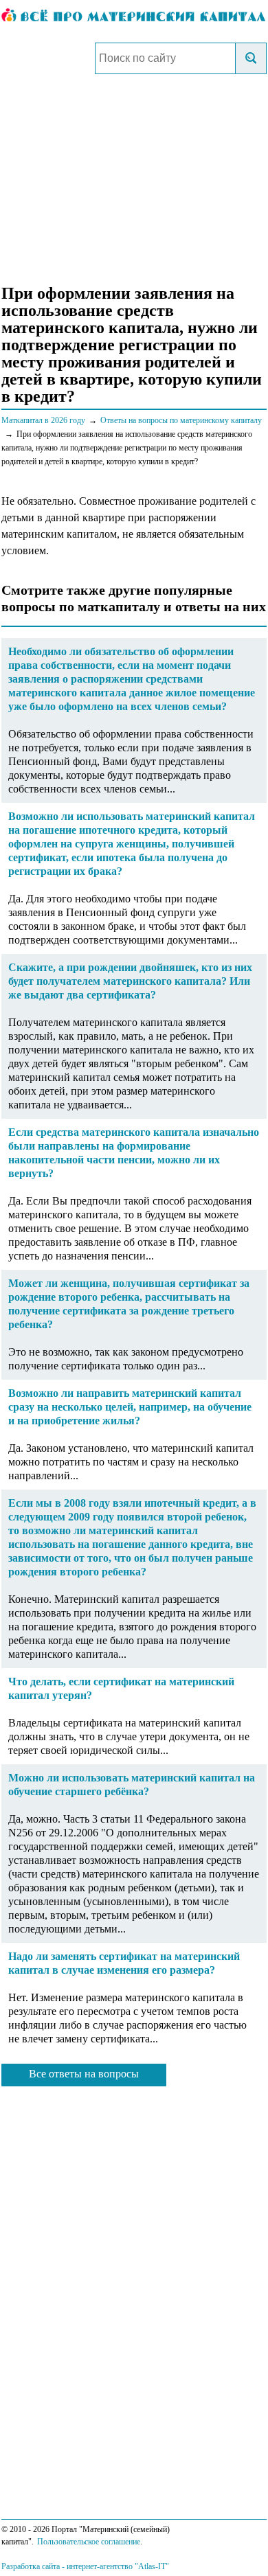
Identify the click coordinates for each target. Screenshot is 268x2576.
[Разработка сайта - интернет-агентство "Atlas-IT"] (134, 2566)
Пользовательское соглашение (89, 2542)
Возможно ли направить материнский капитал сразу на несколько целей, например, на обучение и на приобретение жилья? (130, 1407)
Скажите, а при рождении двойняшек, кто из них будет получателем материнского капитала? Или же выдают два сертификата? (130, 981)
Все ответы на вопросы (84, 2074)
